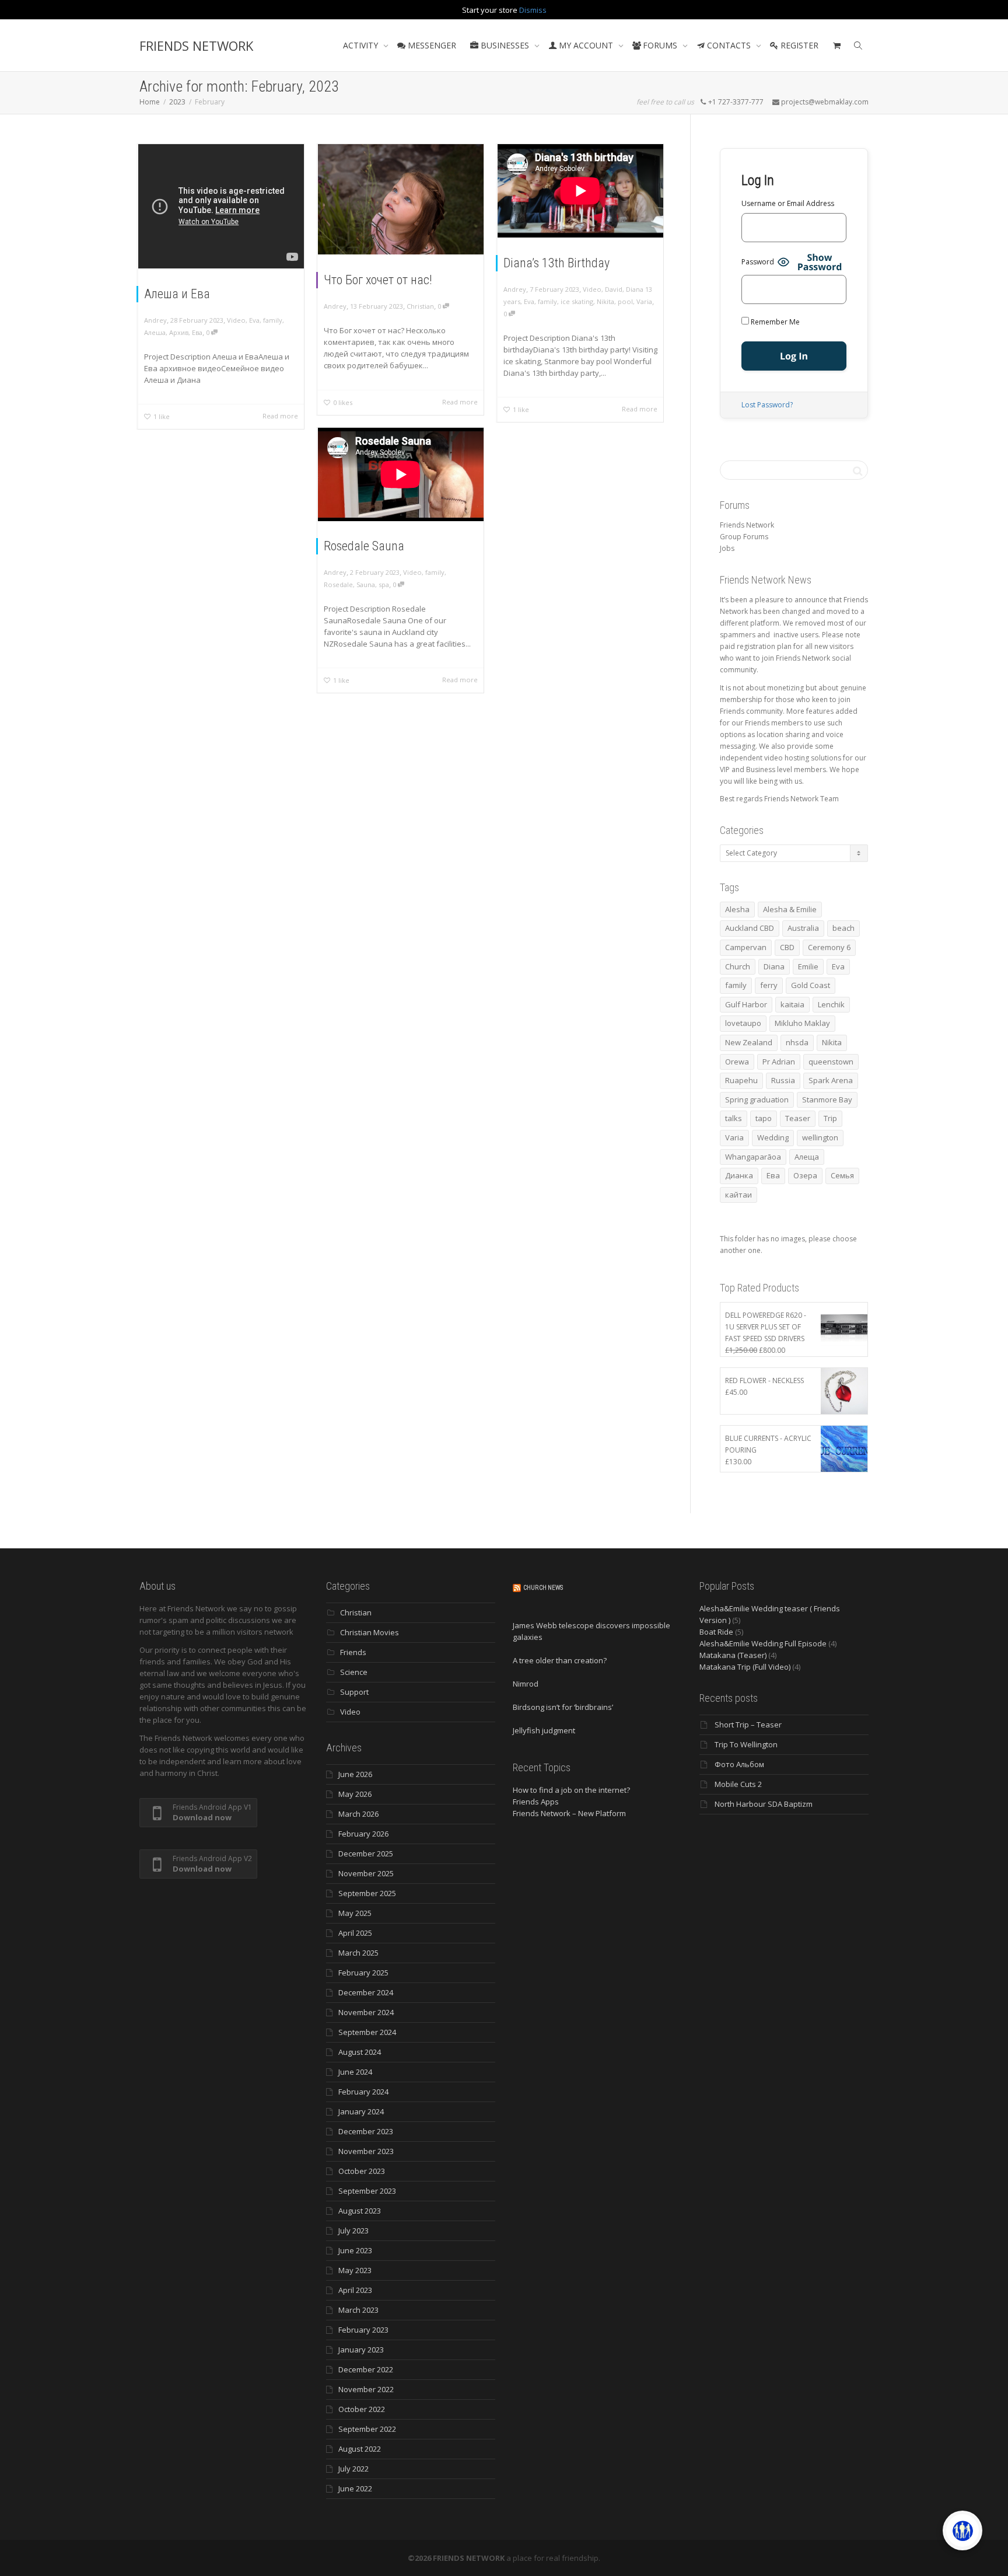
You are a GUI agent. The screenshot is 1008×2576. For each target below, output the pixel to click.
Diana (774, 966)
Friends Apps (536, 1802)
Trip (830, 1118)
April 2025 (355, 1933)
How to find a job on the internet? (571, 1790)
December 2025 (366, 1854)
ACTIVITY (362, 45)
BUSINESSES (505, 45)
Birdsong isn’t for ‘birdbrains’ (563, 1707)
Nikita (605, 301)
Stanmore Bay (827, 1099)
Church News (543, 1588)
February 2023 (363, 2330)
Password (758, 262)
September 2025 (367, 1893)
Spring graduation (757, 1099)
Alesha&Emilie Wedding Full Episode (763, 1643)
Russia (783, 1080)
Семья (842, 1175)
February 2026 (363, 1834)
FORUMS (660, 45)
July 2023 (353, 2231)
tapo (764, 1118)
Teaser (798, 1118)
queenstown (831, 1062)
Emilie (808, 966)
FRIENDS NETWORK (196, 46)
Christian (420, 306)
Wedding (773, 1137)
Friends (353, 1652)
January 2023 (361, 2350)
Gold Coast (811, 985)
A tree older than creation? (560, 1660)
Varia (644, 301)
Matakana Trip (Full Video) (745, 1667)
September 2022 (367, 2429)
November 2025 (366, 1873)
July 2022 (353, 2469)
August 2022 (360, 2449)
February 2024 (363, 2092)
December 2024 (366, 1992)
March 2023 (358, 2310)
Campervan (746, 947)
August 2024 (360, 2052)
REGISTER (798, 45)
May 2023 (355, 2270)
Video (236, 320)
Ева (197, 332)
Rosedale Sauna (364, 546)
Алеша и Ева (177, 294)
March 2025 (358, 1953)
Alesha (737, 909)
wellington (820, 1137)
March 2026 (358, 1814)
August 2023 (360, 2211)
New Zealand (749, 1042)
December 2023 (366, 2131)
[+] (401, 199)
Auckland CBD (750, 928)
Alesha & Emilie (790, 909)
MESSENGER (431, 45)
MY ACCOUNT (586, 45)
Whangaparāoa (753, 1157)
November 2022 (366, 2389)
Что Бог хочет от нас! (378, 280)
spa (384, 584)
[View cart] (836, 46)
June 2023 (355, 2250)
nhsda (797, 1042)
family (273, 320)
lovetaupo (743, 1023)
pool (625, 301)
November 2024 (366, 2012)
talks (734, 1118)
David (614, 289)
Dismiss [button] (533, 10)
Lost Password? (767, 405)
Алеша (155, 332)
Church (738, 966)
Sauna (366, 584)
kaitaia (792, 1004)
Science (354, 1672)
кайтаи (738, 1195)
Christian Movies (370, 1632)
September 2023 (367, 2191)
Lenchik (831, 1004)
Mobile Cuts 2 (738, 1784)
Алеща (807, 1157)
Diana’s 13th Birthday (556, 263)
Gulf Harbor (746, 1004)
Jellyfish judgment (544, 1730)
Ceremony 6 (829, 947)
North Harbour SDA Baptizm (764, 1804)
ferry (769, 985)
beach (843, 928)
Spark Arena (831, 1080)
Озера (805, 1175)
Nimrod (526, 1684)
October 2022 (362, 2409)
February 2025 (363, 1973)
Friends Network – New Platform (569, 1813)
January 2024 (361, 2111)
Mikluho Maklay (802, 1023)
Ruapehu (741, 1080)
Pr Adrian (779, 1062)
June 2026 (355, 1774)
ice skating (577, 301)
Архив (179, 332)
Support (354, 1692)
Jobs (727, 548)
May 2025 (355, 1913)
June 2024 (355, 2072)
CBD (787, 947)
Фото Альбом (739, 1764)
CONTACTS (729, 45)
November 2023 (366, 2151)
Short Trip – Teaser (748, 1725)
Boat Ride (716, 1632)
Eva (254, 320)
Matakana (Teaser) (733, 1655)
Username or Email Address (788, 203)
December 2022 (366, 2369)
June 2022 (355, 2488)
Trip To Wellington (746, 1744)
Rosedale (338, 584)
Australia (803, 928)
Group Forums (744, 537)
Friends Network (747, 525)
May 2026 (355, 1794)
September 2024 (367, 2032)
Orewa (737, 1062)
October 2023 (362, 2171)
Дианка (739, 1175)
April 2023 (355, 2290)
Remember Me (774, 322)
